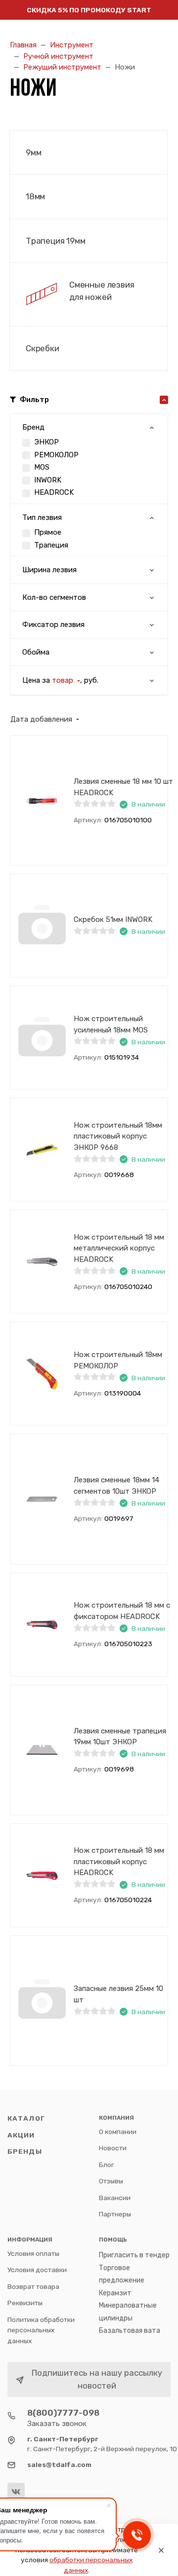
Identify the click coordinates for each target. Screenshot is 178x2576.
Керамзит (115, 2293)
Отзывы (111, 2181)
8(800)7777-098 (63, 2413)
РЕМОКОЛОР (56, 455)
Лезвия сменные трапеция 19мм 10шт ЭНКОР (120, 1737)
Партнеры (115, 2214)
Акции (21, 2135)
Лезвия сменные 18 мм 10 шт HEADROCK (123, 787)
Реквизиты (25, 2303)
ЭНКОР (46, 442)
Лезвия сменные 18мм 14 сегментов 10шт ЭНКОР (116, 1486)
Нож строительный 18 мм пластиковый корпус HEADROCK (119, 1861)
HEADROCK (54, 492)
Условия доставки (37, 2270)
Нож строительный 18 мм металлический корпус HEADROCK (119, 1248)
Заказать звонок (57, 2424)
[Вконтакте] (16, 2491)
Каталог (26, 2118)
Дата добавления (41, 719)
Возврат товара (33, 2286)
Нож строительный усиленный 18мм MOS (111, 1024)
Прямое (48, 532)
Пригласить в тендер (134, 2255)
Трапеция (51, 545)
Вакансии (115, 2198)
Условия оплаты (33, 2253)
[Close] (161, 2550)
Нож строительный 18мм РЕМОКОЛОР (118, 1360)
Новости (113, 2148)
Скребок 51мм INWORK (113, 920)
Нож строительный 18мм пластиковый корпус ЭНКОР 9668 (118, 1136)
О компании (118, 2132)
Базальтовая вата (130, 2331)
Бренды (25, 2151)
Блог (107, 2165)
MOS (42, 467)
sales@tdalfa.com (59, 2465)
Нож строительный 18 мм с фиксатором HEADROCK (122, 1611)
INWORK (48, 480)
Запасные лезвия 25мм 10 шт (118, 1994)
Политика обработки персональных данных (41, 2330)
